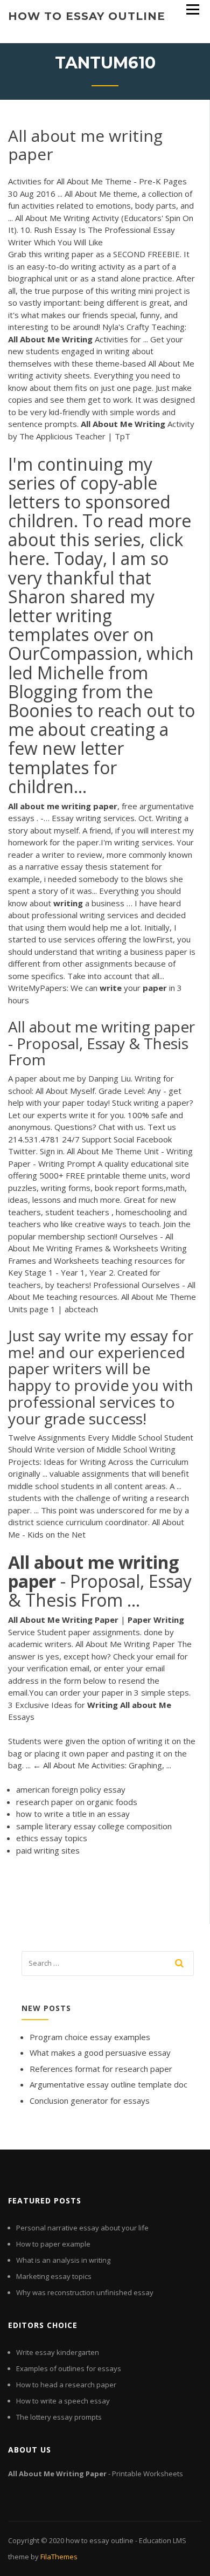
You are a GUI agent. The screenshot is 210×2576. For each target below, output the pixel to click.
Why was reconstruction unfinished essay (85, 2292)
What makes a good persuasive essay (100, 2052)
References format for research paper (101, 2069)
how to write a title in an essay (73, 1814)
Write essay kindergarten (58, 2352)
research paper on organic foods (77, 1802)
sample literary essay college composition (94, 1826)
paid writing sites (48, 1850)
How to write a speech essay (63, 2401)
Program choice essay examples (90, 2037)
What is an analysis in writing (63, 2260)
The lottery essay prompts (59, 2417)
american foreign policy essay (71, 1789)
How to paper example (53, 2244)
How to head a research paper (66, 2385)
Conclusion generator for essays (90, 2100)
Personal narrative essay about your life (82, 2228)
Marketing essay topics (54, 2276)
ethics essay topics (52, 1838)
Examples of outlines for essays (69, 2368)
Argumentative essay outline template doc (108, 2084)
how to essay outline (87, 16)
